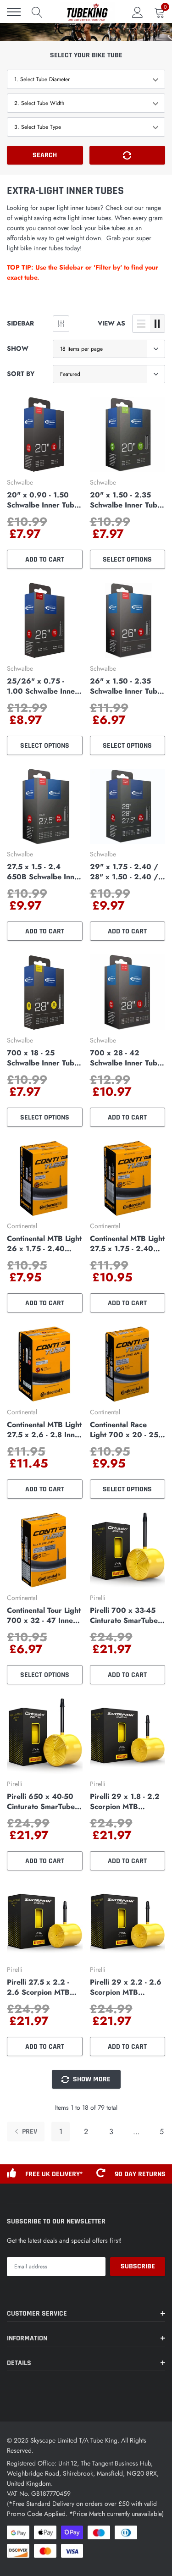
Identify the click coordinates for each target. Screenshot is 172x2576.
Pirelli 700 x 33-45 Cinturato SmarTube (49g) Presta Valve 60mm (124, 1616)
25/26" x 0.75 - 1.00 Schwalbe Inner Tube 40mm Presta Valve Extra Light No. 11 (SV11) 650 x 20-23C (43, 686)
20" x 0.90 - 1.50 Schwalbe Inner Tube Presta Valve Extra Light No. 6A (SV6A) (43, 500)
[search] (37, 12)
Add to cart (45, 560)
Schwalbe (20, 482)
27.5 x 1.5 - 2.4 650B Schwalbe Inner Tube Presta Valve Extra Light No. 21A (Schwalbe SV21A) (44, 872)
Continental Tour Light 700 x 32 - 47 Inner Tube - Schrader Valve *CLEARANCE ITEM (44, 1616)
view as (111, 323)
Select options (127, 560)
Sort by (21, 374)
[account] (138, 12)
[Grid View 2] (157, 324)
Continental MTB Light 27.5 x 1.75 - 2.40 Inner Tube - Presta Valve (127, 1244)
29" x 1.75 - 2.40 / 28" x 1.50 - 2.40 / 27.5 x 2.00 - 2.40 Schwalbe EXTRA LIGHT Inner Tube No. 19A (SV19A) (128, 872)
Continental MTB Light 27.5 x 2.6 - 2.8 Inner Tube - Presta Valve (44, 1430)
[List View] (141, 324)
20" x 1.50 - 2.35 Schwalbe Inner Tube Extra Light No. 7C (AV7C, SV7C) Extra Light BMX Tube (126, 500)
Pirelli (98, 1598)
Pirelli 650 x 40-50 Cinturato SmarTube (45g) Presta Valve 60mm (41, 1802)
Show (18, 348)
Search (45, 155)
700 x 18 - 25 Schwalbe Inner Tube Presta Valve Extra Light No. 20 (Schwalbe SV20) (43, 1058)
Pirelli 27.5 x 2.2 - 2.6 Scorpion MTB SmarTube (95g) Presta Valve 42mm (40, 1987)
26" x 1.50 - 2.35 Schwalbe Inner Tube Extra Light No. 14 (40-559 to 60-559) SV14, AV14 (126, 686)
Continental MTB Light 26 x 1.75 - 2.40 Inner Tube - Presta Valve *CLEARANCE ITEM (44, 1244)
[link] (45, 435)
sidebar (20, 323)
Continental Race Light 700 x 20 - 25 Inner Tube (124, 1430)
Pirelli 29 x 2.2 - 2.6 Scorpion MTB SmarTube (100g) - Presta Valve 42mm (126, 1987)
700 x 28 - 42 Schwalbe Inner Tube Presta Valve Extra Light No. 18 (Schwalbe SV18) (126, 1058)
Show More (91, 2079)
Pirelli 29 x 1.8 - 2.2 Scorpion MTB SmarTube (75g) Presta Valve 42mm (125, 1802)
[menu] (14, 12)
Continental (22, 1226)
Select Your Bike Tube (86, 55)
